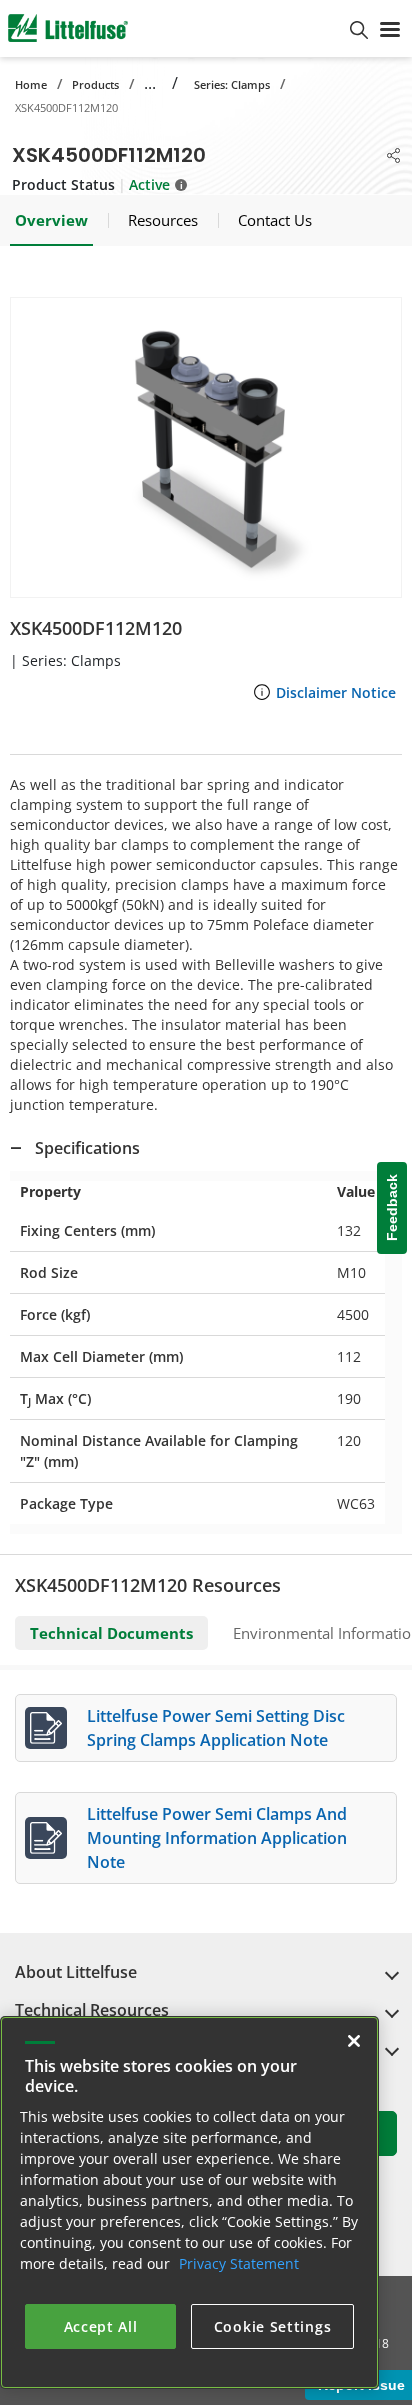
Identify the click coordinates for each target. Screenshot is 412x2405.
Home (31, 84)
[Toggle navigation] (390, 28)
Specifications (87, 1148)
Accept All (101, 2326)
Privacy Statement (239, 2263)
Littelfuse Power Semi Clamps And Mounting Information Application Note (217, 1838)
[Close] (354, 2041)
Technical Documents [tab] (111, 1633)
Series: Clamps (232, 84)
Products (95, 84)
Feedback (392, 1207)
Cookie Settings (273, 2326)
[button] (206, 447)
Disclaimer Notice (336, 692)
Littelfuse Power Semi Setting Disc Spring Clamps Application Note (216, 1728)
